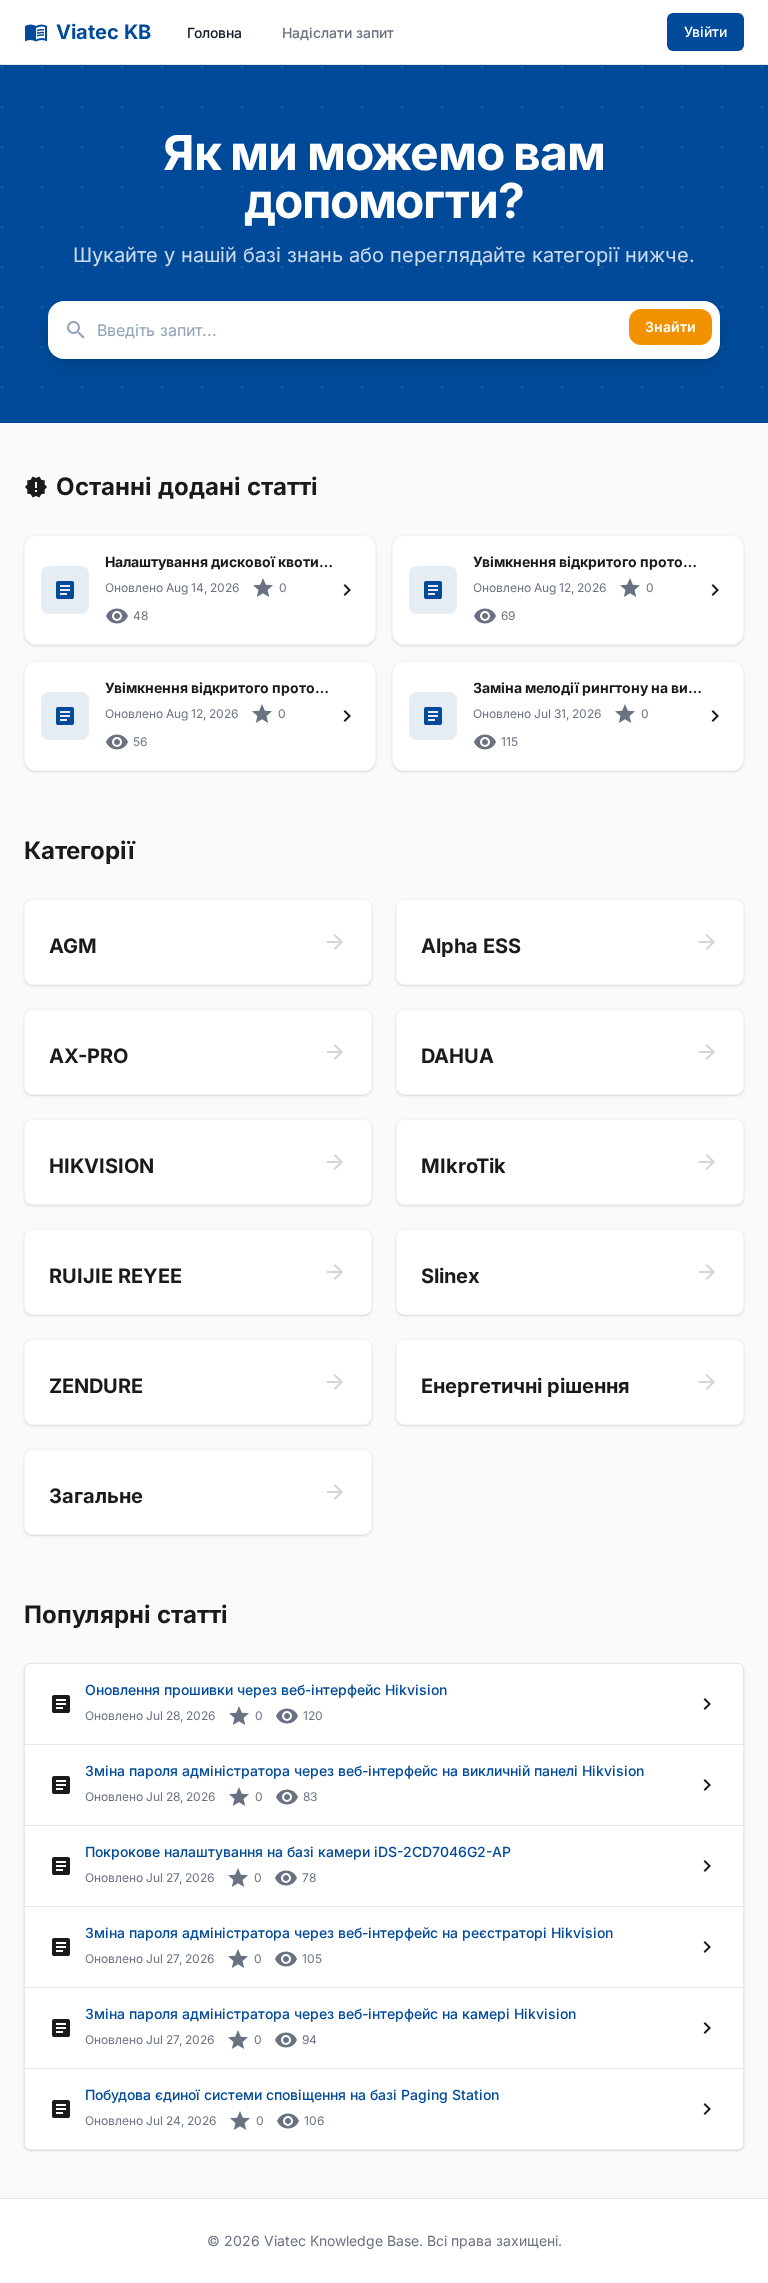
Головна (214, 32)
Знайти (670, 326)
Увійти (705, 31)
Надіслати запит (338, 32)
